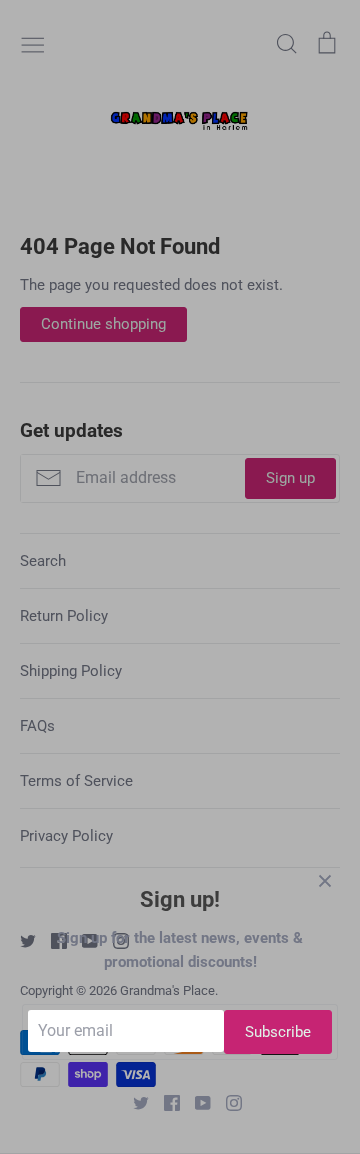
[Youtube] (195, 1102)
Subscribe (278, 1032)
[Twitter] (133, 1102)
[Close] (325, 880)
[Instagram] (226, 1102)
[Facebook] (164, 1102)
